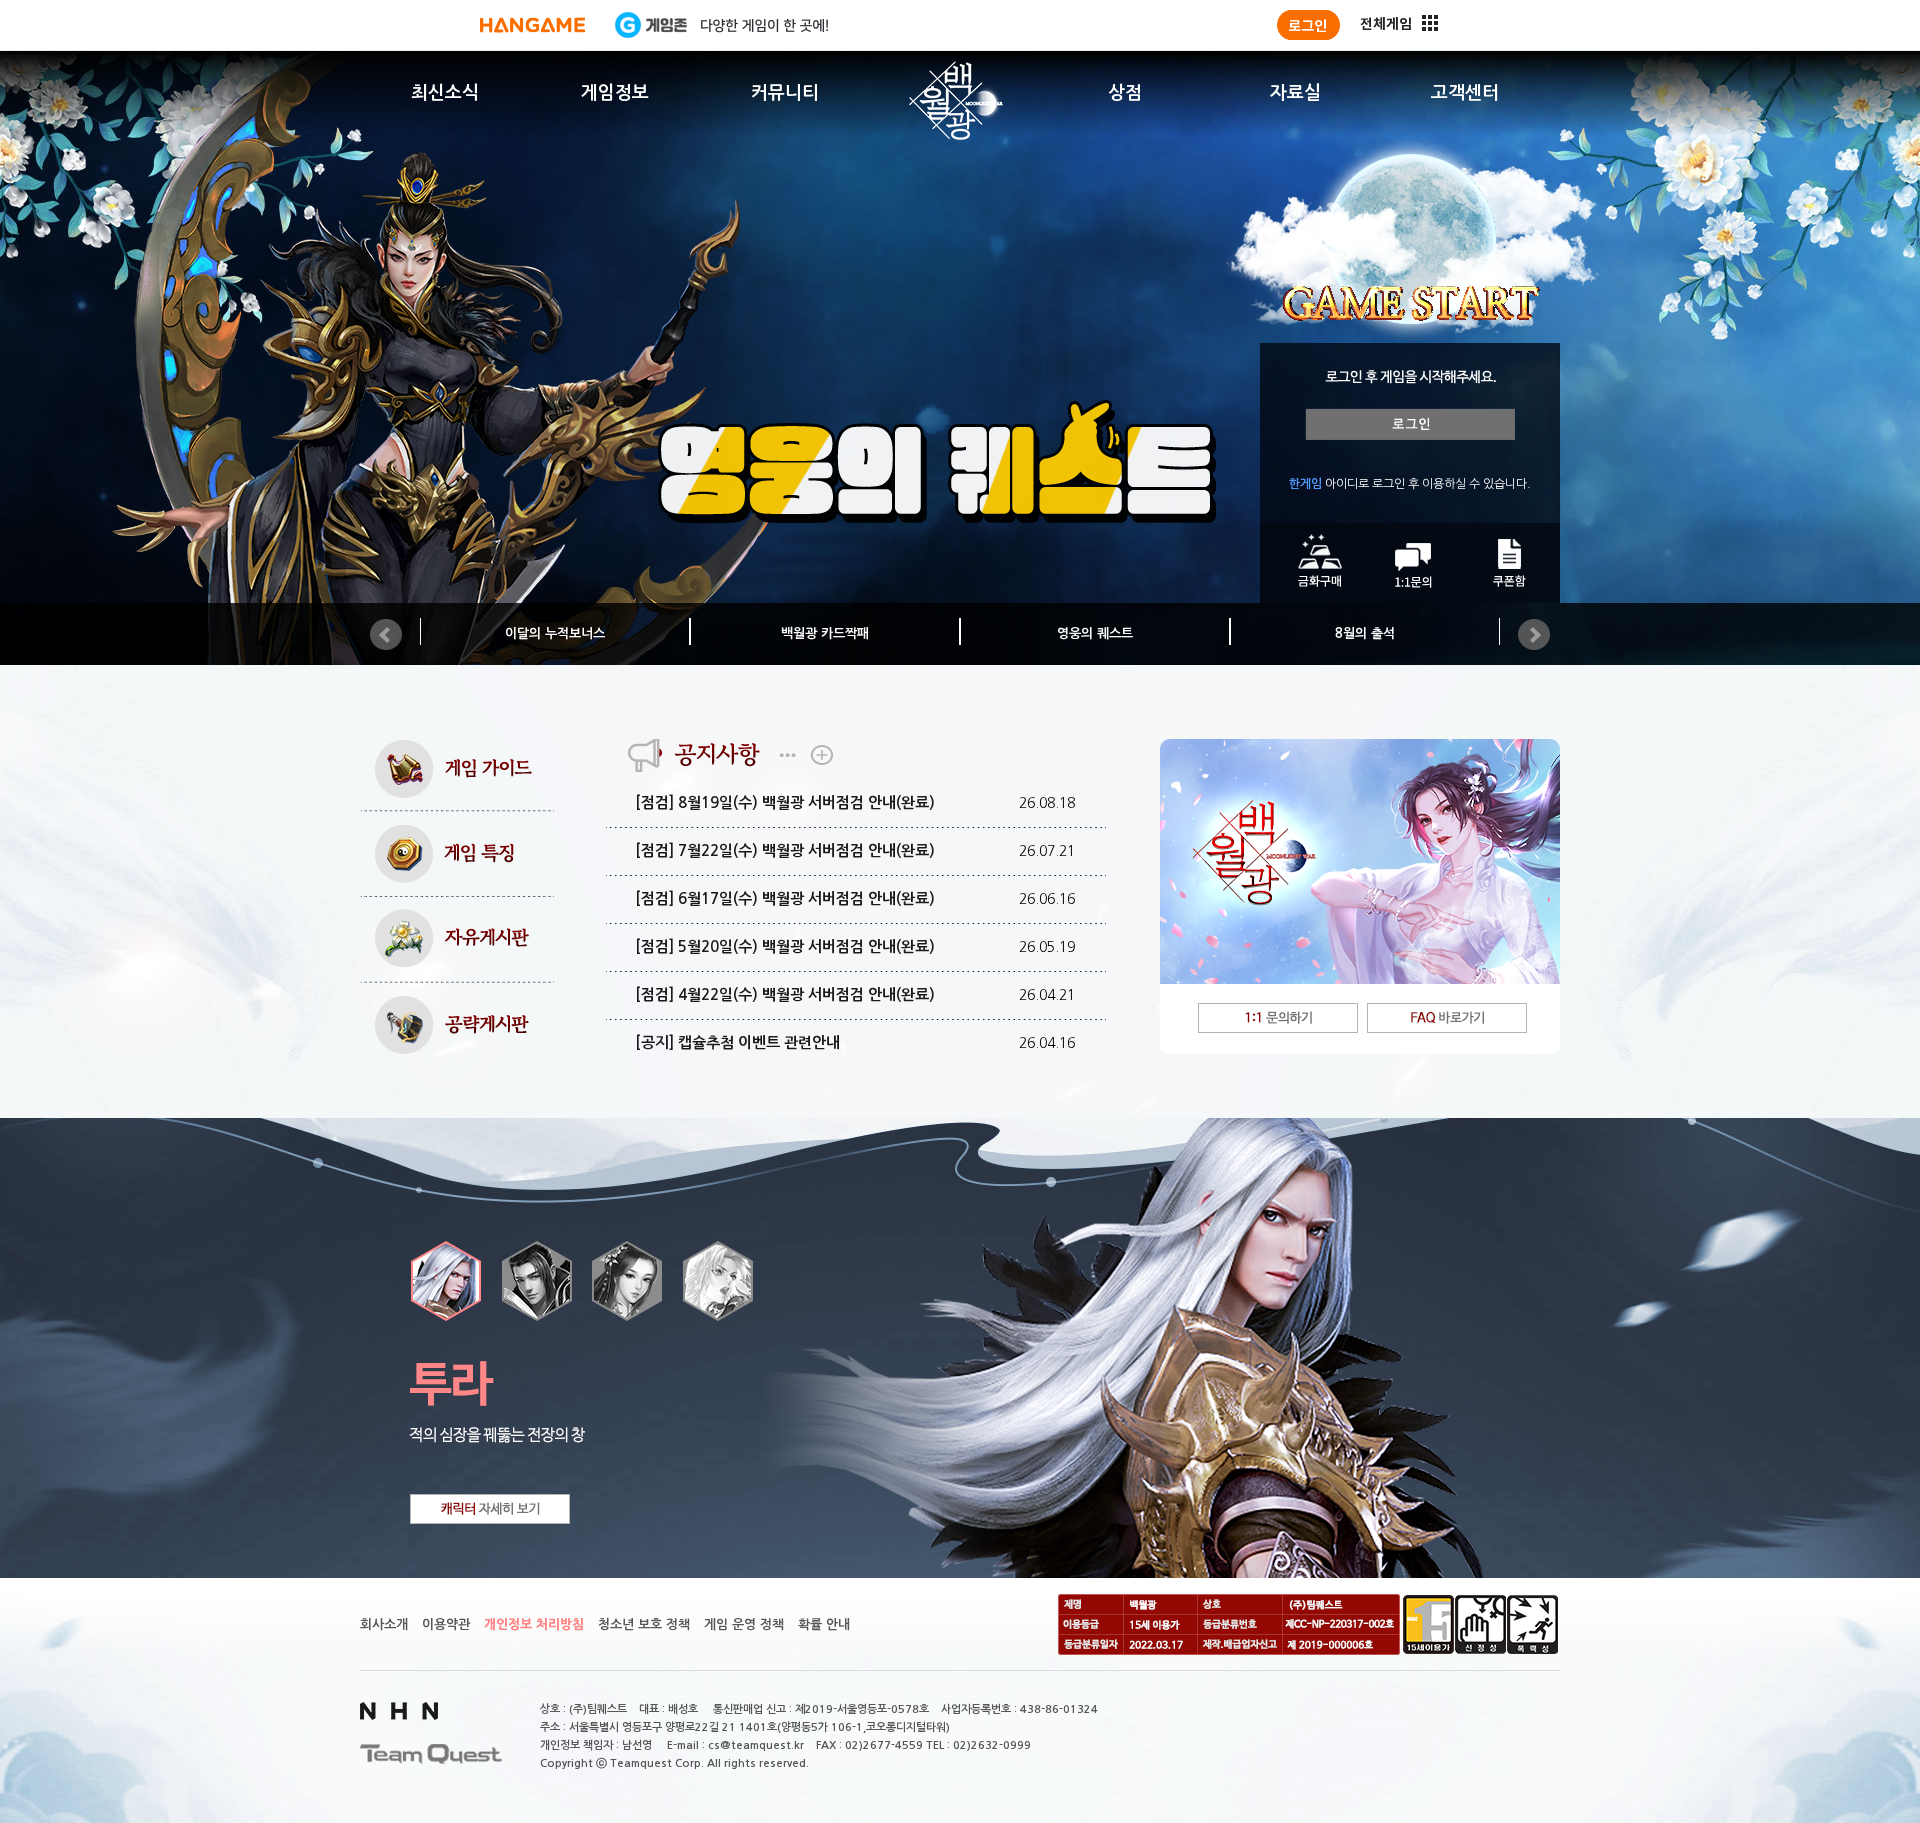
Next (1534, 635)
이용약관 (446, 1624)
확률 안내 (824, 1624)
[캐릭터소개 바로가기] (490, 1509)
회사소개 (384, 1624)
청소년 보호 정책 (644, 1624)
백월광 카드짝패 (825, 633)
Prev (386, 635)
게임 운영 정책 (744, 1624)
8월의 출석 (1365, 633)
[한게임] (532, 25)
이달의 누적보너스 (555, 633)
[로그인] (1308, 25)
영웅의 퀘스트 (1095, 633)
